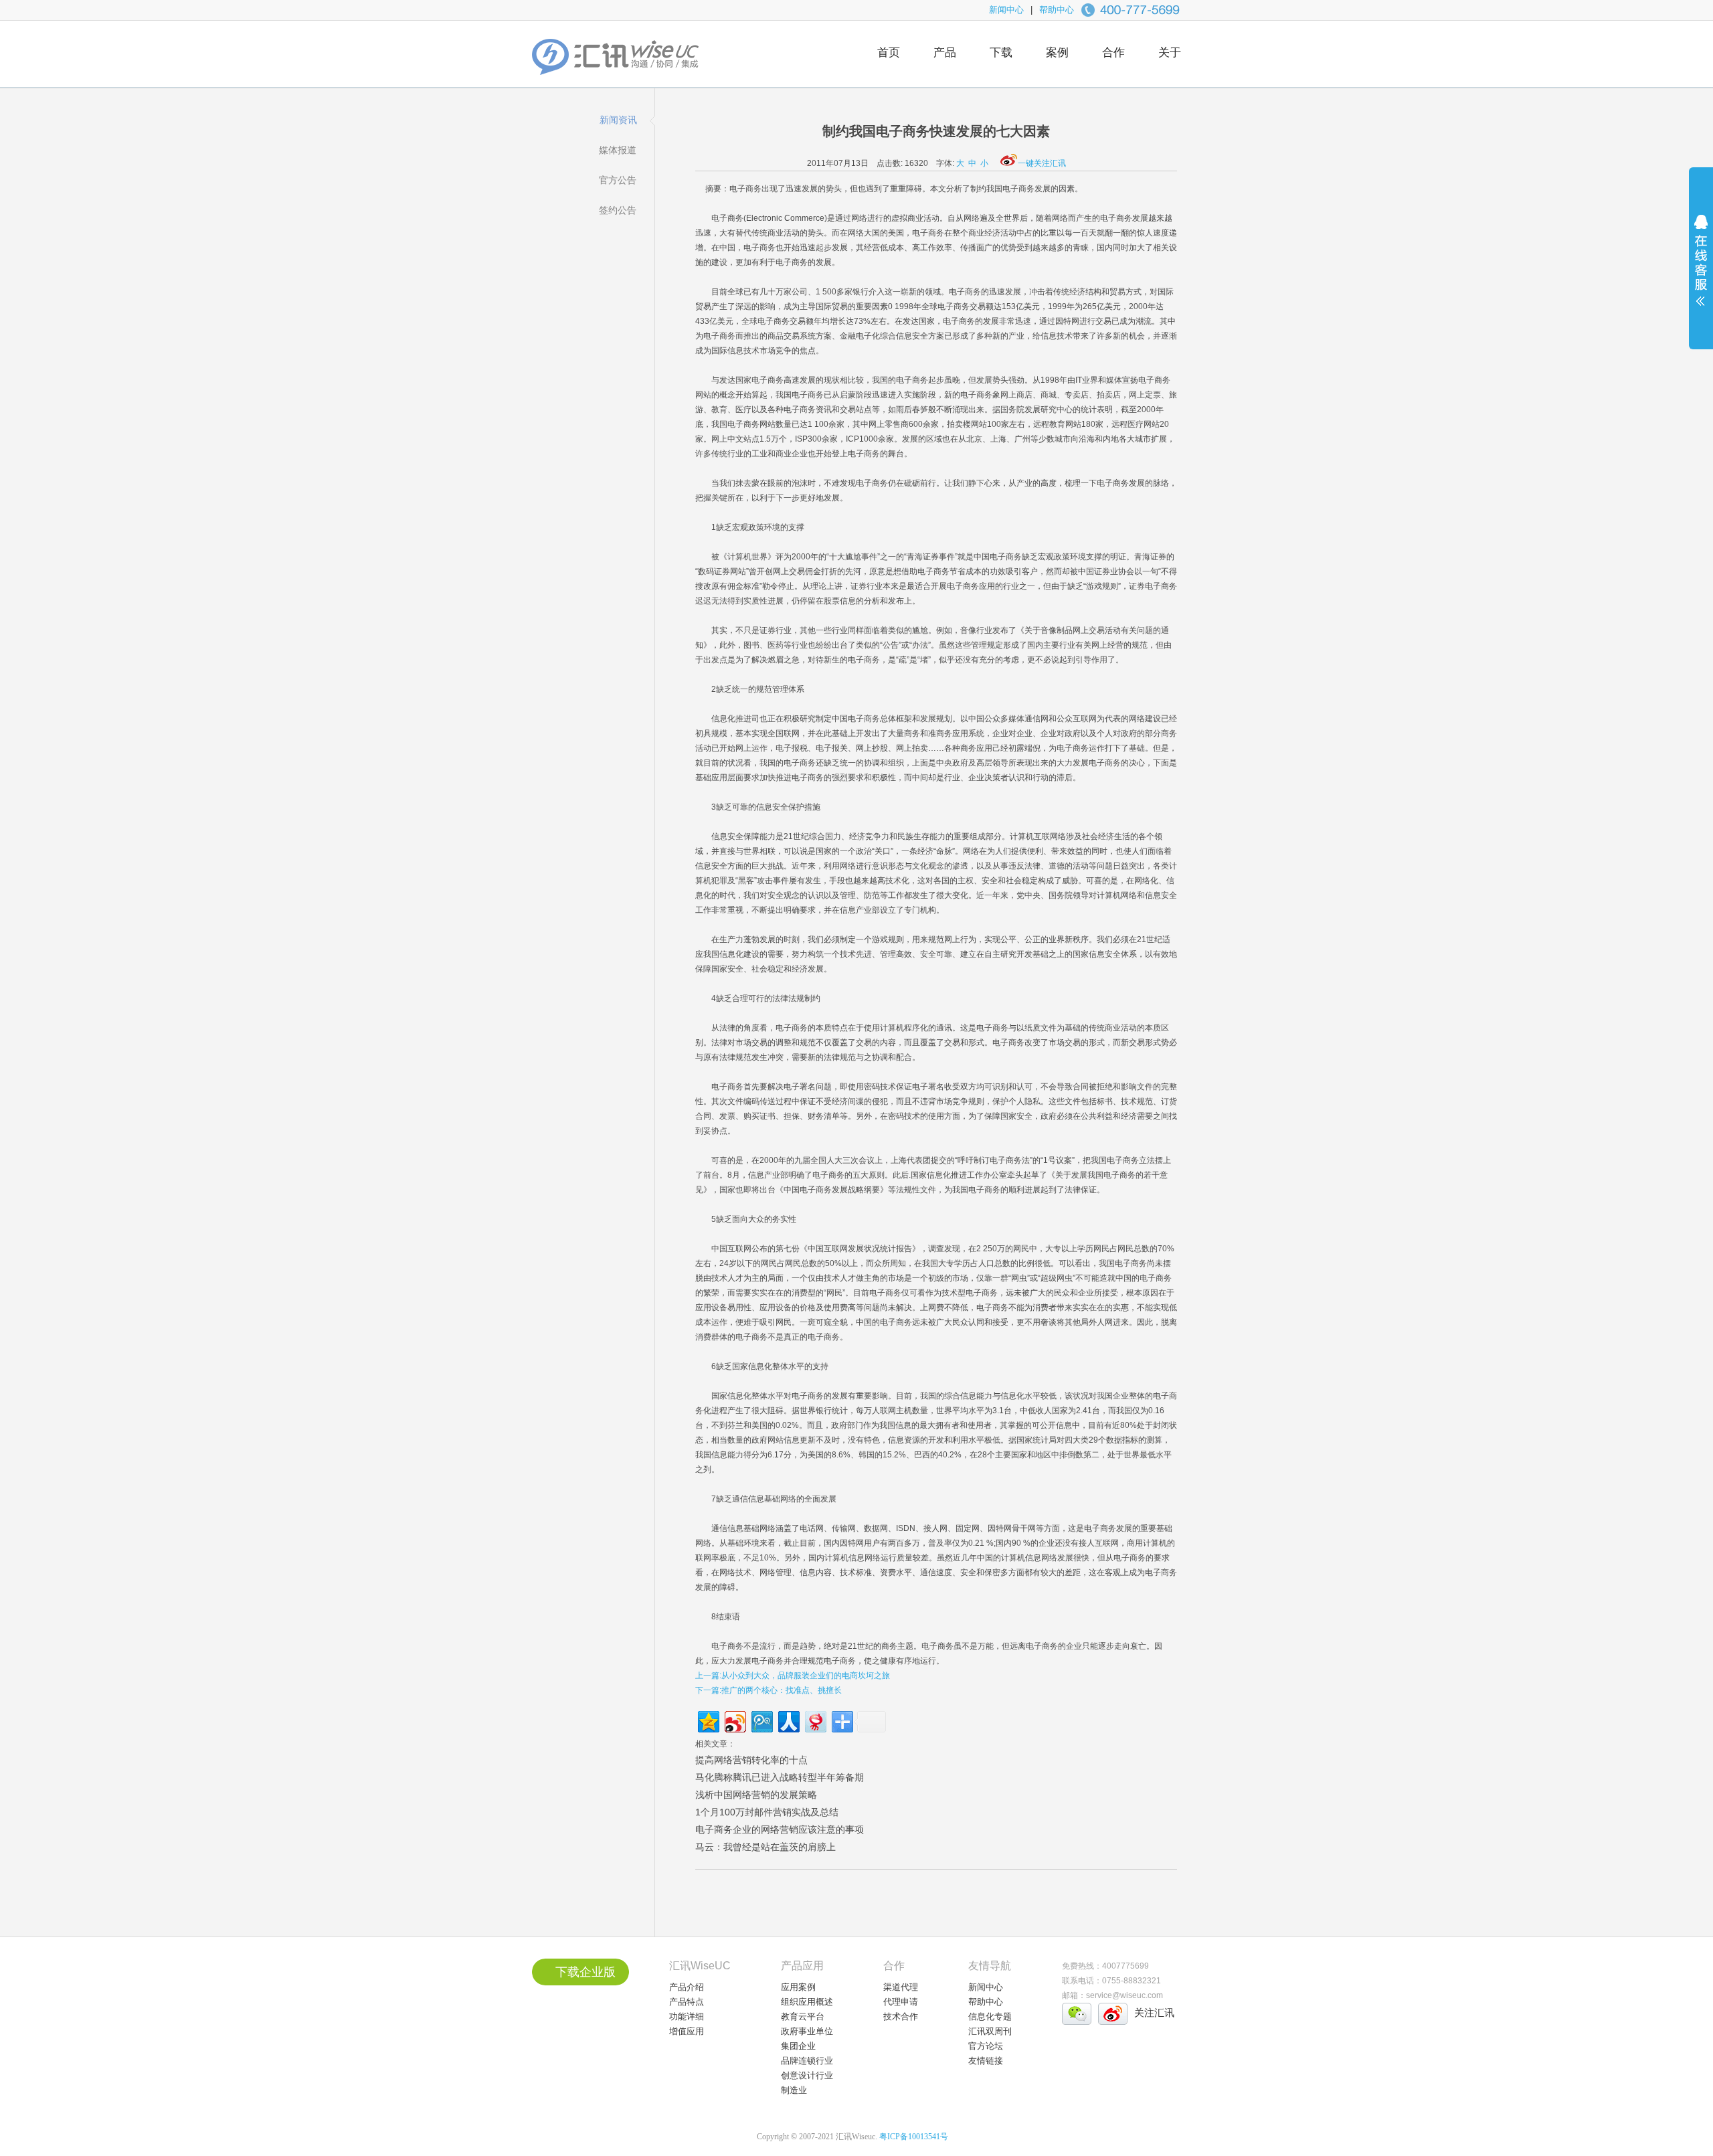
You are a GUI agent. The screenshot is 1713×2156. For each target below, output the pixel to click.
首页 (889, 53)
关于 (1170, 53)
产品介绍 (687, 1987)
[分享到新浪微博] (734, 1720)
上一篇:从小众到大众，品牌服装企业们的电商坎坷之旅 (793, 1676)
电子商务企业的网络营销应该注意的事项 (780, 1829)
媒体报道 (618, 150)
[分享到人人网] (788, 1720)
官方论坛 (986, 2046)
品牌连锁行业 (807, 2061)
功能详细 (687, 2016)
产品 (945, 53)
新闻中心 (1006, 10)
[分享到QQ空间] (708, 1720)
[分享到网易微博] (815, 1720)
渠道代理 (901, 1987)
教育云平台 (803, 2016)
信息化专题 (990, 2016)
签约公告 (618, 210)
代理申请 (901, 2002)
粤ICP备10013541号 (914, 2137)
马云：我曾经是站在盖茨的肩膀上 (765, 1847)
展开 (1701, 269)
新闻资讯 (618, 120)
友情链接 (986, 2061)
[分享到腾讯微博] (761, 1720)
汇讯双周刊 (990, 2031)
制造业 (794, 2090)
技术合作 (901, 2016)
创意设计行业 (807, 2075)
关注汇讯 (1154, 2012)
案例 (1057, 53)
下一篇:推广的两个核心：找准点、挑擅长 (769, 1690)
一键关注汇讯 (1042, 163)
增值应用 (687, 2031)
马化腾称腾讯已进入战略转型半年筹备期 (780, 1777)
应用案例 (798, 1987)
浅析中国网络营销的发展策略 (756, 1795)
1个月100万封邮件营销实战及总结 (767, 1812)
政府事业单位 (807, 2031)
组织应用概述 (807, 2002)
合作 (1113, 53)
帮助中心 (1057, 10)
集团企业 (798, 2046)
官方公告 (618, 180)
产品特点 (687, 2002)
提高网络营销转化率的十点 (751, 1760)
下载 (1001, 53)
